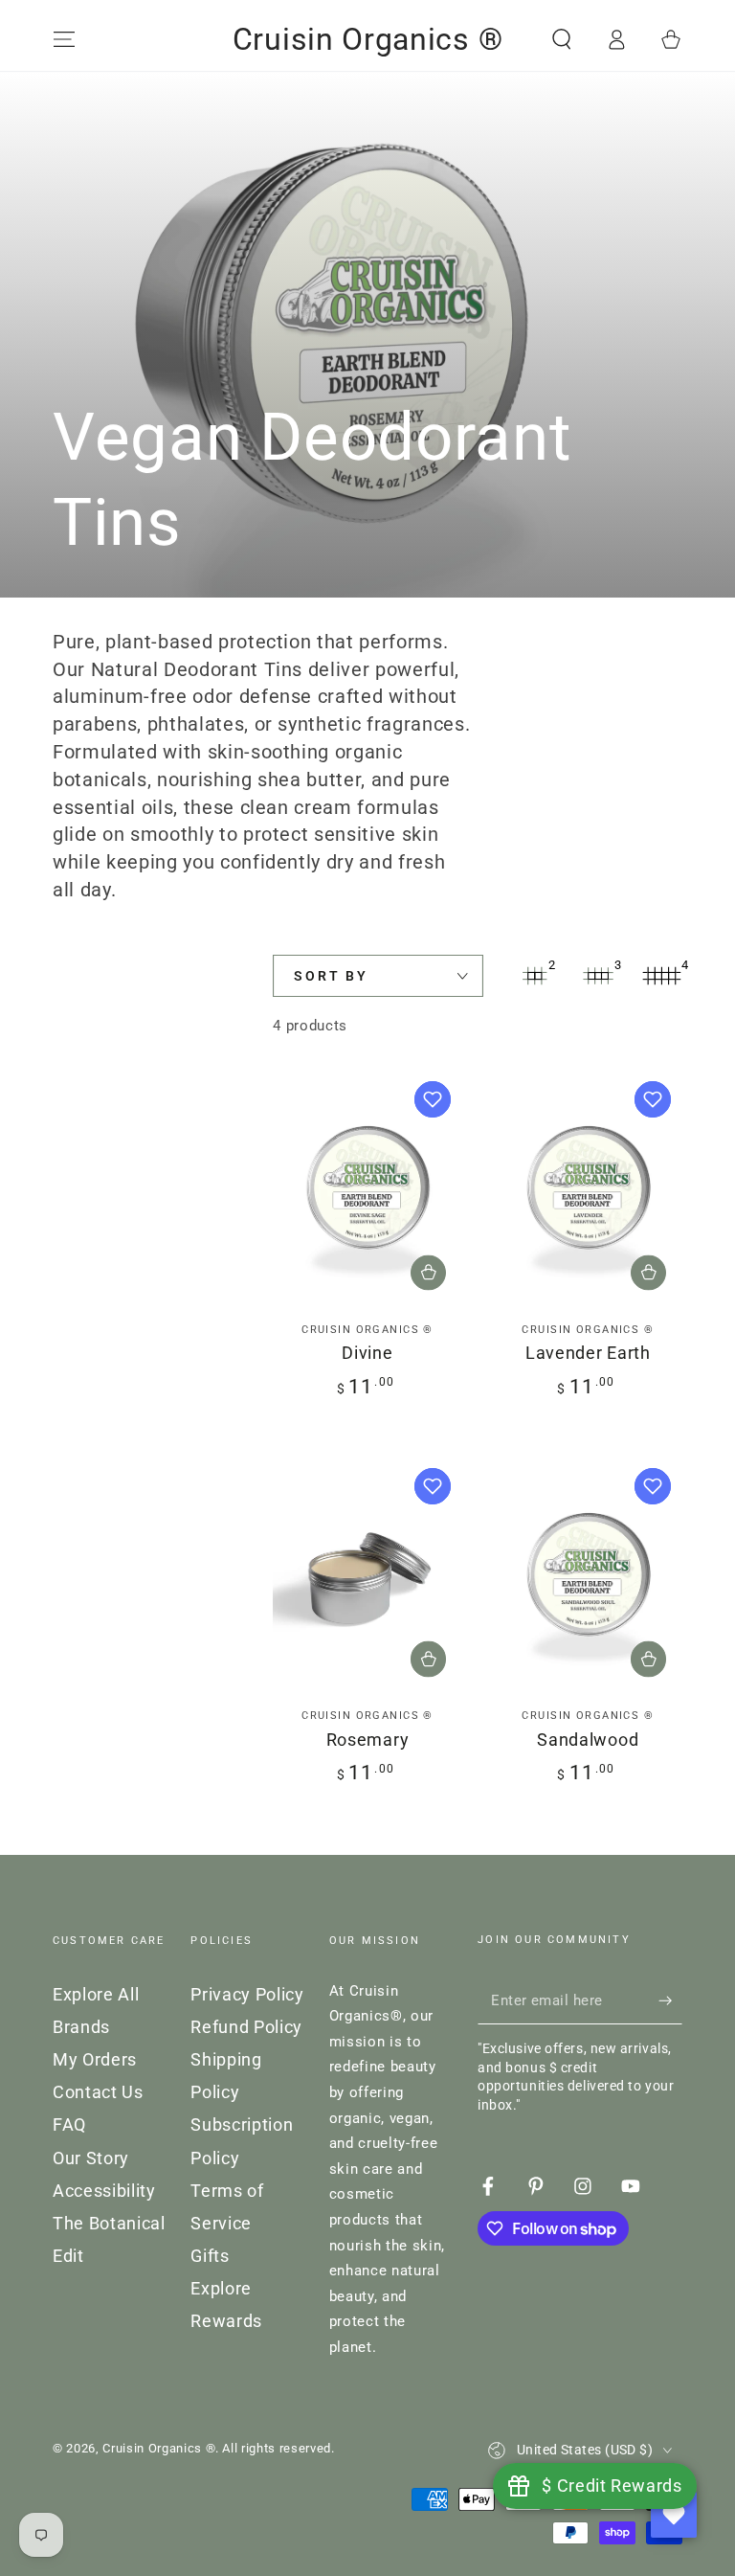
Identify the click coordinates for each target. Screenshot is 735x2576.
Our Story (91, 2158)
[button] (561, 39)
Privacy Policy (247, 1995)
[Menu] (65, 39)
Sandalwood (588, 1740)
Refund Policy (246, 2027)
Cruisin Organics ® (159, 2448)
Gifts (210, 2256)
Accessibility (104, 2191)
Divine (367, 1353)
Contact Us (98, 2092)
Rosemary (368, 1740)
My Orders (95, 2060)
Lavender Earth (588, 1353)
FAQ (69, 2125)
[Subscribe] (670, 2000)
